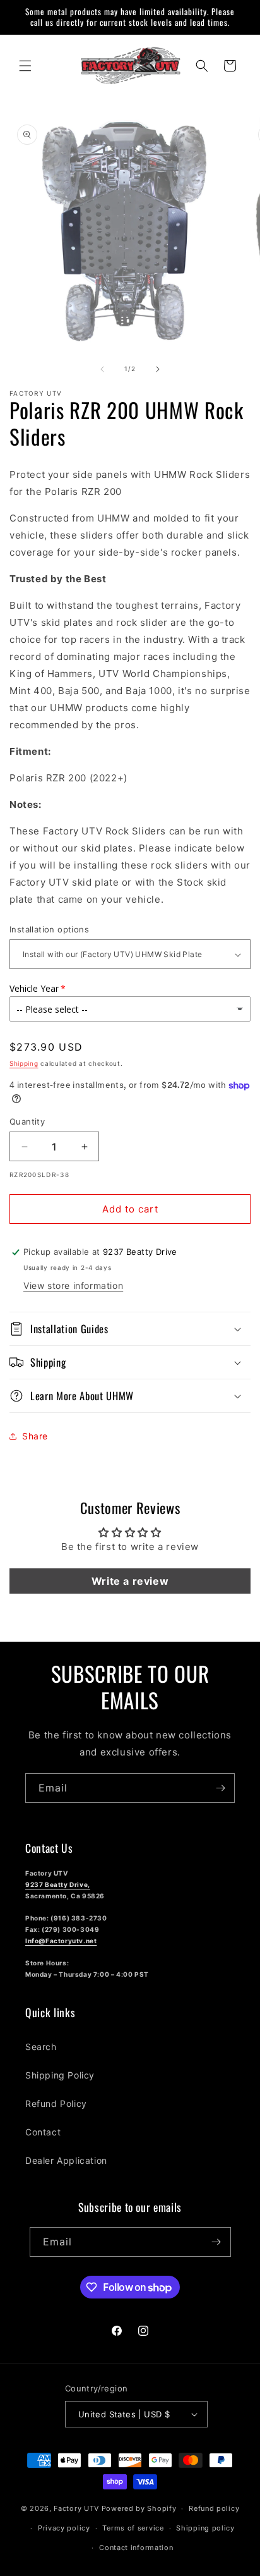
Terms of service (133, 2528)
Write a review (130, 1581)
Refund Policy (56, 2103)
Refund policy (214, 2508)
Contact (43, 2132)
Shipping (24, 1063)
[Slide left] (102, 369)
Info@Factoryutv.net (61, 1941)
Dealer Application (66, 2160)
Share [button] (35, 1436)
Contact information (136, 2548)
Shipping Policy (60, 2075)
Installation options (49, 929)
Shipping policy (205, 2528)
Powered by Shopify (139, 2508)
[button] (25, 66)
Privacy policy (64, 2528)
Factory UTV (76, 2508)
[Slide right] (158, 369)
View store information (73, 1285)
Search (41, 2047)
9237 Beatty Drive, (58, 1884)
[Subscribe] (220, 1788)
